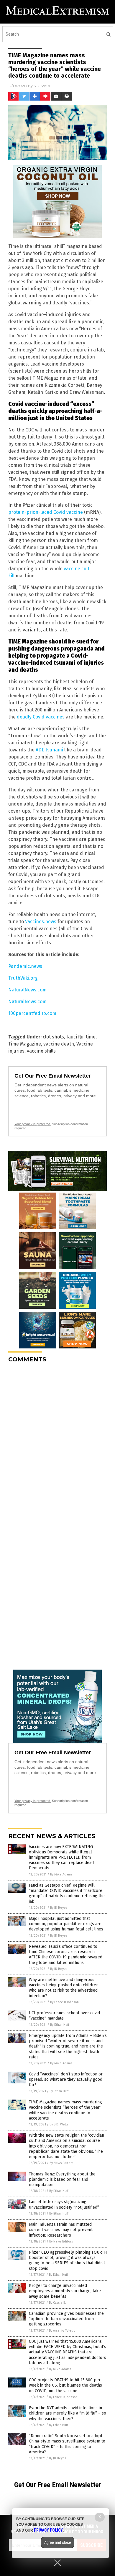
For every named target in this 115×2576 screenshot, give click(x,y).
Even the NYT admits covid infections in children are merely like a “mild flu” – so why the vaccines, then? (68, 2413)
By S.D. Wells (59, 2124)
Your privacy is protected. (33, 1124)
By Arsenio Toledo (62, 2331)
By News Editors (61, 2163)
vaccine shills (41, 1051)
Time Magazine (25, 1044)
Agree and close (58, 2542)
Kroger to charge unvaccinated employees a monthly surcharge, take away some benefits (65, 2291)
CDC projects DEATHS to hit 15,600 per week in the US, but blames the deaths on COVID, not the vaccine (65, 2385)
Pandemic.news (25, 966)
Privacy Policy (48, 2530)
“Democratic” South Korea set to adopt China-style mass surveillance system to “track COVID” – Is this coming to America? (67, 2444)
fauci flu (75, 1037)
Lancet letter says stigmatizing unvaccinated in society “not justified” (64, 2204)
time (91, 1037)
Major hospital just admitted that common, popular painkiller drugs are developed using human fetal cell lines (66, 1924)
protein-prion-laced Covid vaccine (46, 512)
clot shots (53, 1037)
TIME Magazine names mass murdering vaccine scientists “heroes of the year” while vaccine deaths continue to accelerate (65, 2110)
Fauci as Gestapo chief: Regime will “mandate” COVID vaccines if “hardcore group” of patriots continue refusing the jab (67, 1893)
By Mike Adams (61, 1874)
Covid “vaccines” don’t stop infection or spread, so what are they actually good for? (66, 2079)
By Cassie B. (57, 2303)
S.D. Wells (42, 86)
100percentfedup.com (32, 1013)
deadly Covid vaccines (41, 717)
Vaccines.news (41, 922)
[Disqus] (57, 1441)
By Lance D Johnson (64, 2002)
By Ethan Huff (60, 2025)
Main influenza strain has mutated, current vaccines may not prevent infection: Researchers (61, 2230)
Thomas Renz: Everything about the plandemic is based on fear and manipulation (62, 2179)
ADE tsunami (49, 750)
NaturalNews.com (27, 990)
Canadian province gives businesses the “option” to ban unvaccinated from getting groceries (66, 2319)
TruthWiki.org (23, 978)
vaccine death (59, 1044)
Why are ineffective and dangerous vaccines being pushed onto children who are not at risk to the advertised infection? (64, 1988)
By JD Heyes (59, 1908)
